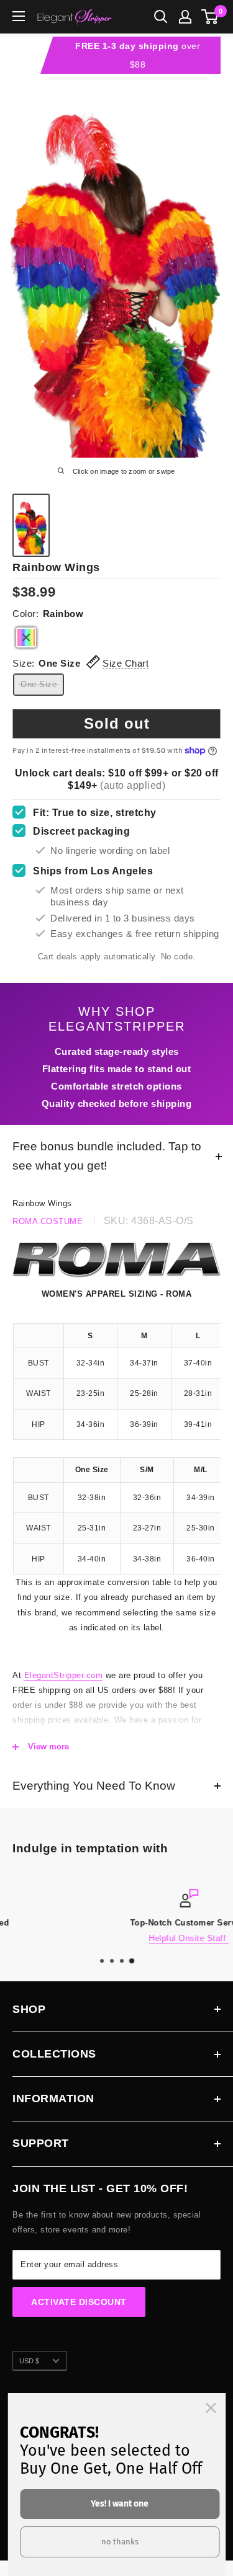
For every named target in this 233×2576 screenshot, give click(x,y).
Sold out (117, 723)
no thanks (120, 2542)
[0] (210, 17)
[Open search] (161, 17)
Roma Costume (48, 1221)
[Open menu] (19, 16)
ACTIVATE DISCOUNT (79, 2302)
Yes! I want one (120, 2504)
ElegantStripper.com (64, 1675)
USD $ (29, 2361)
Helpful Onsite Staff (117, 1938)
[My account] (185, 17)
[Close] (211, 2408)
